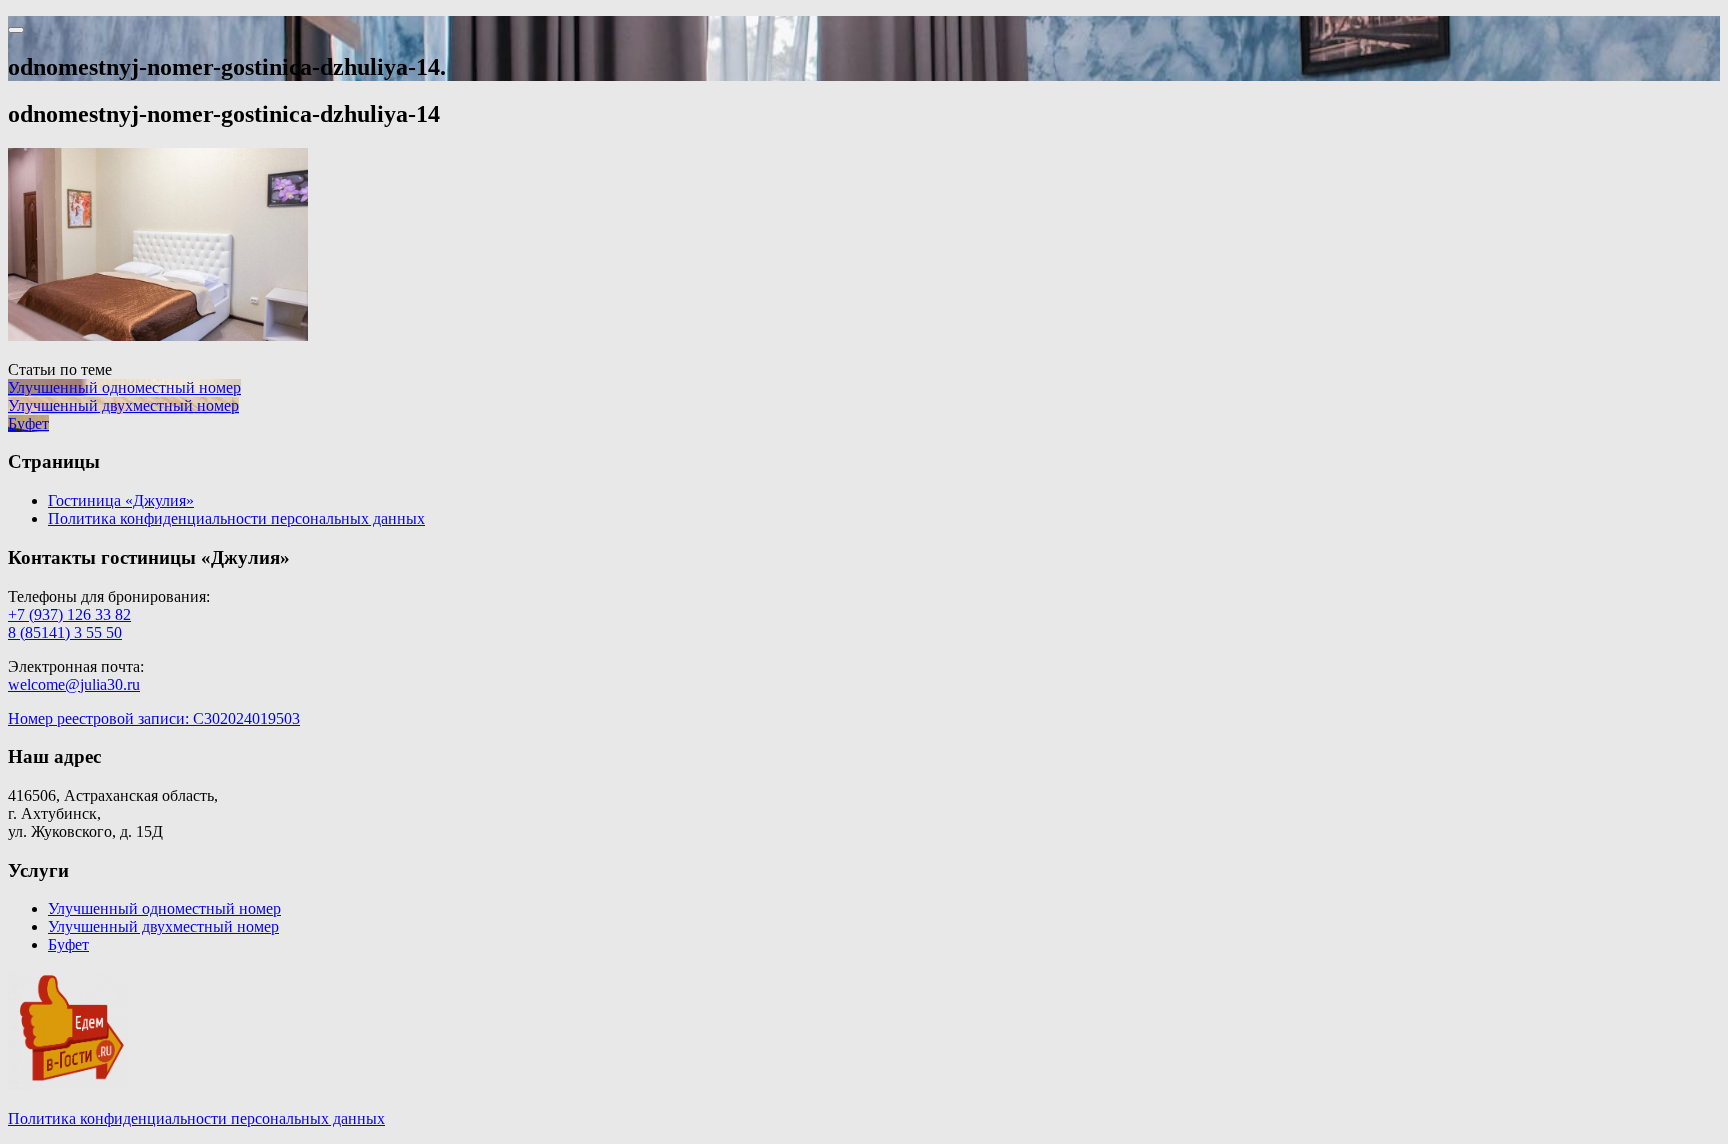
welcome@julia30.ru (74, 684)
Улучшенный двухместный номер (163, 926)
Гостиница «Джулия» (121, 500)
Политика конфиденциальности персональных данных (236, 518)
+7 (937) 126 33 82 (69, 614)
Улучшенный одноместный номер (164, 908)
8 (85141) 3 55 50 (65, 632)
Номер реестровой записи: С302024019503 (154, 718)
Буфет (68, 944)
